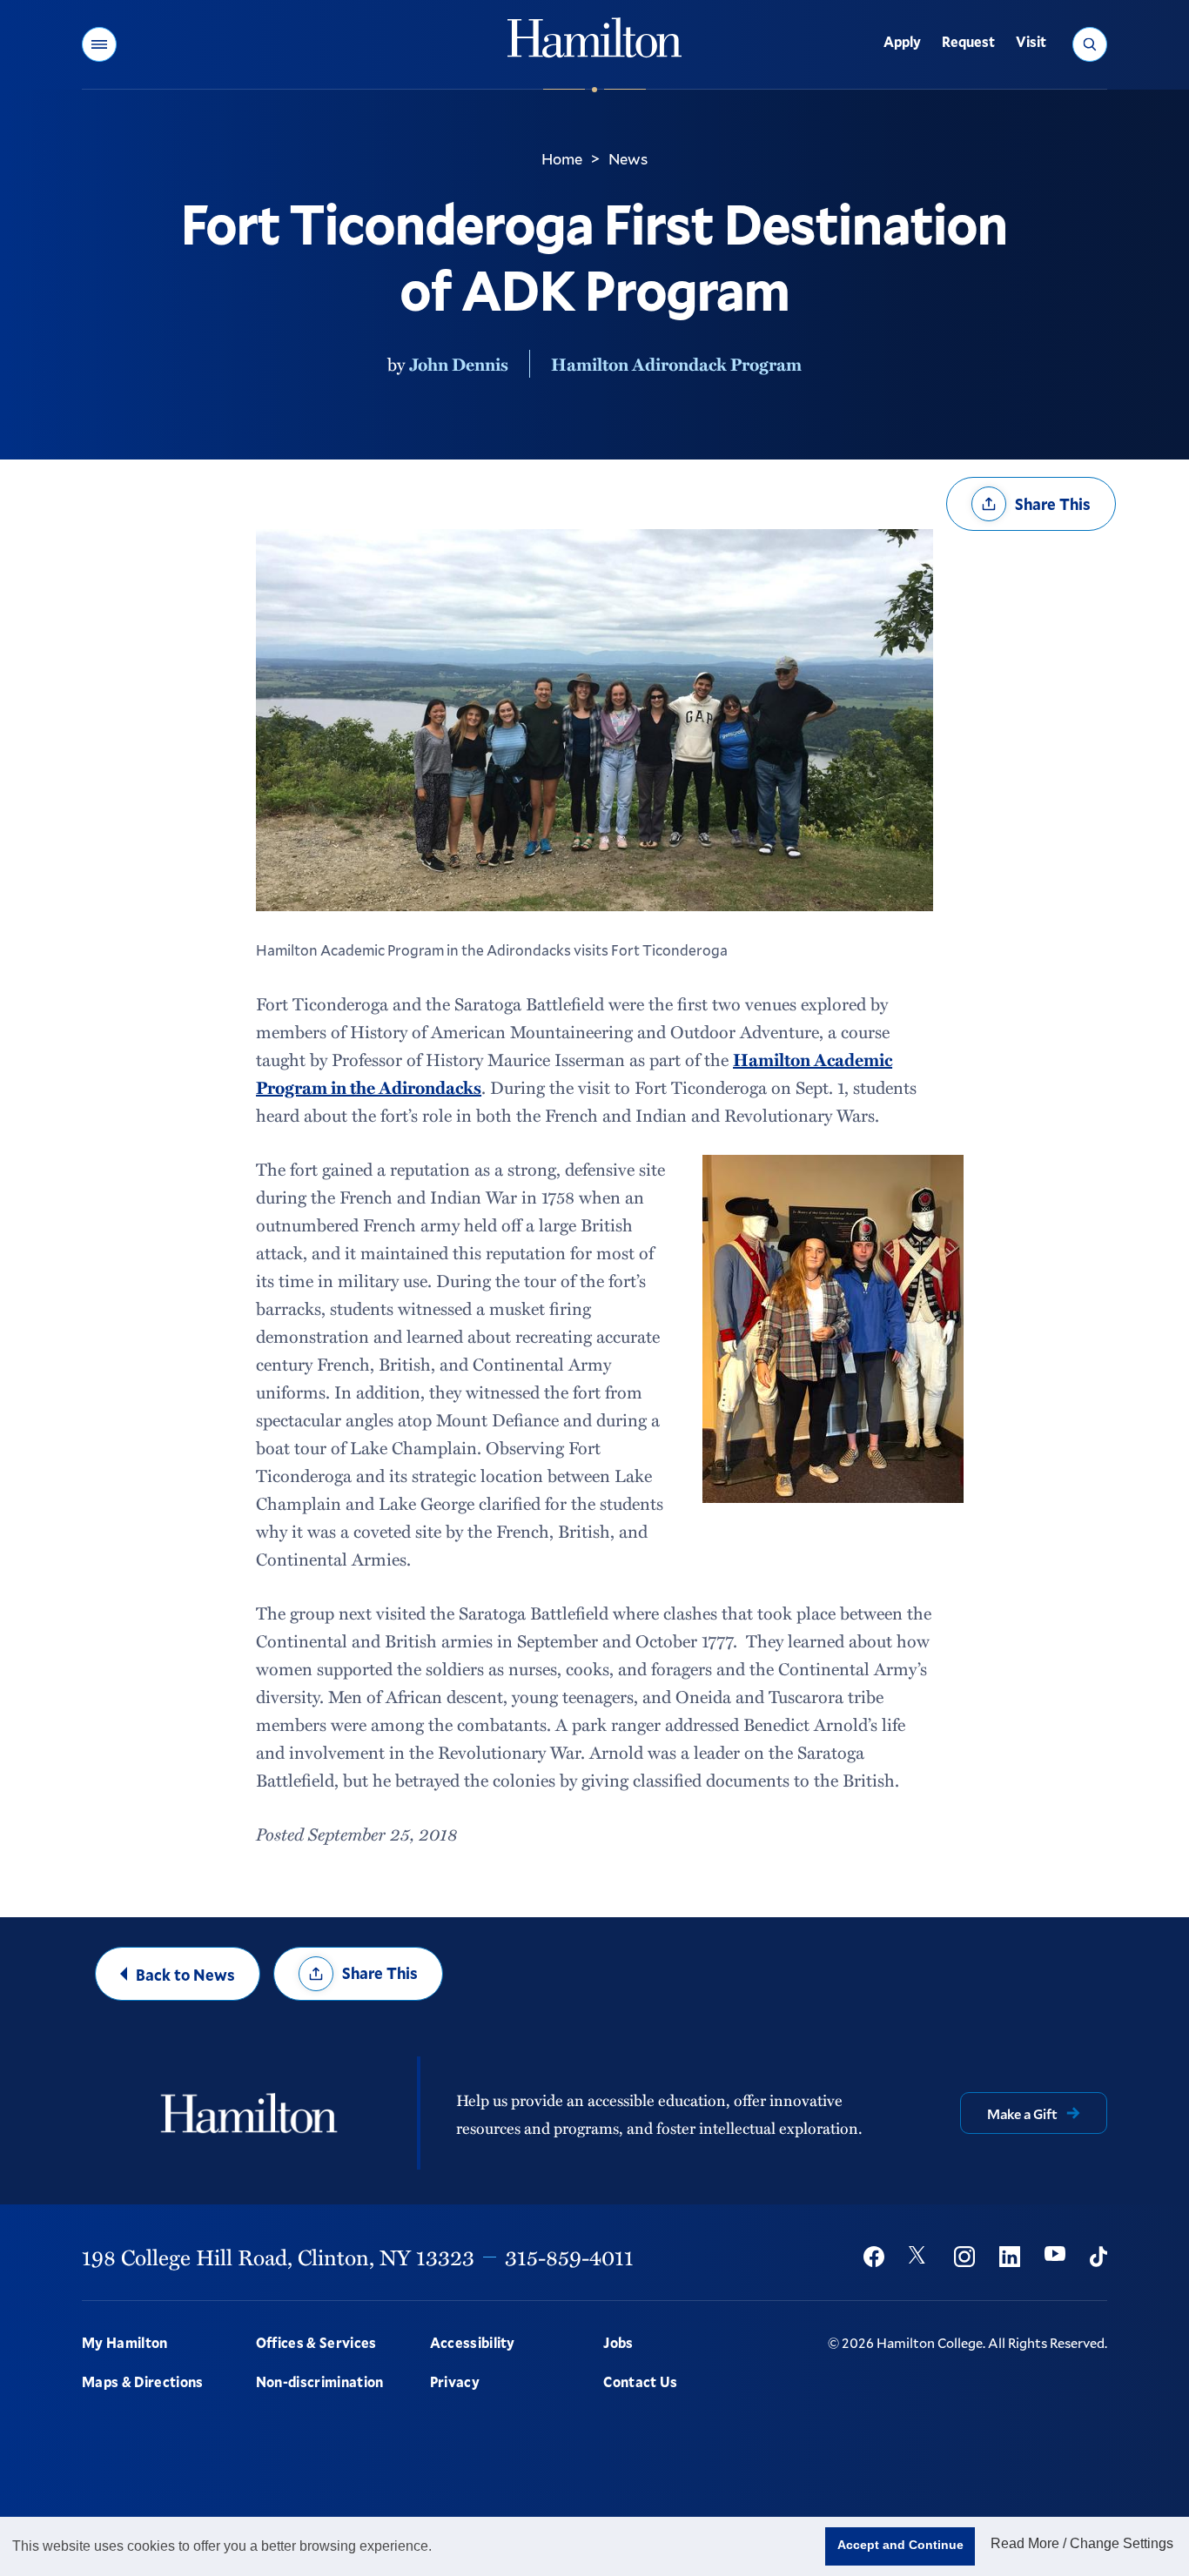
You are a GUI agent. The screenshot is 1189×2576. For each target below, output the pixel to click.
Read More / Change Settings (1082, 2543)
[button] (99, 44)
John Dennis (459, 364)
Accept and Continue (900, 2545)
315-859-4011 (569, 2257)
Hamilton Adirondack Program (676, 364)
